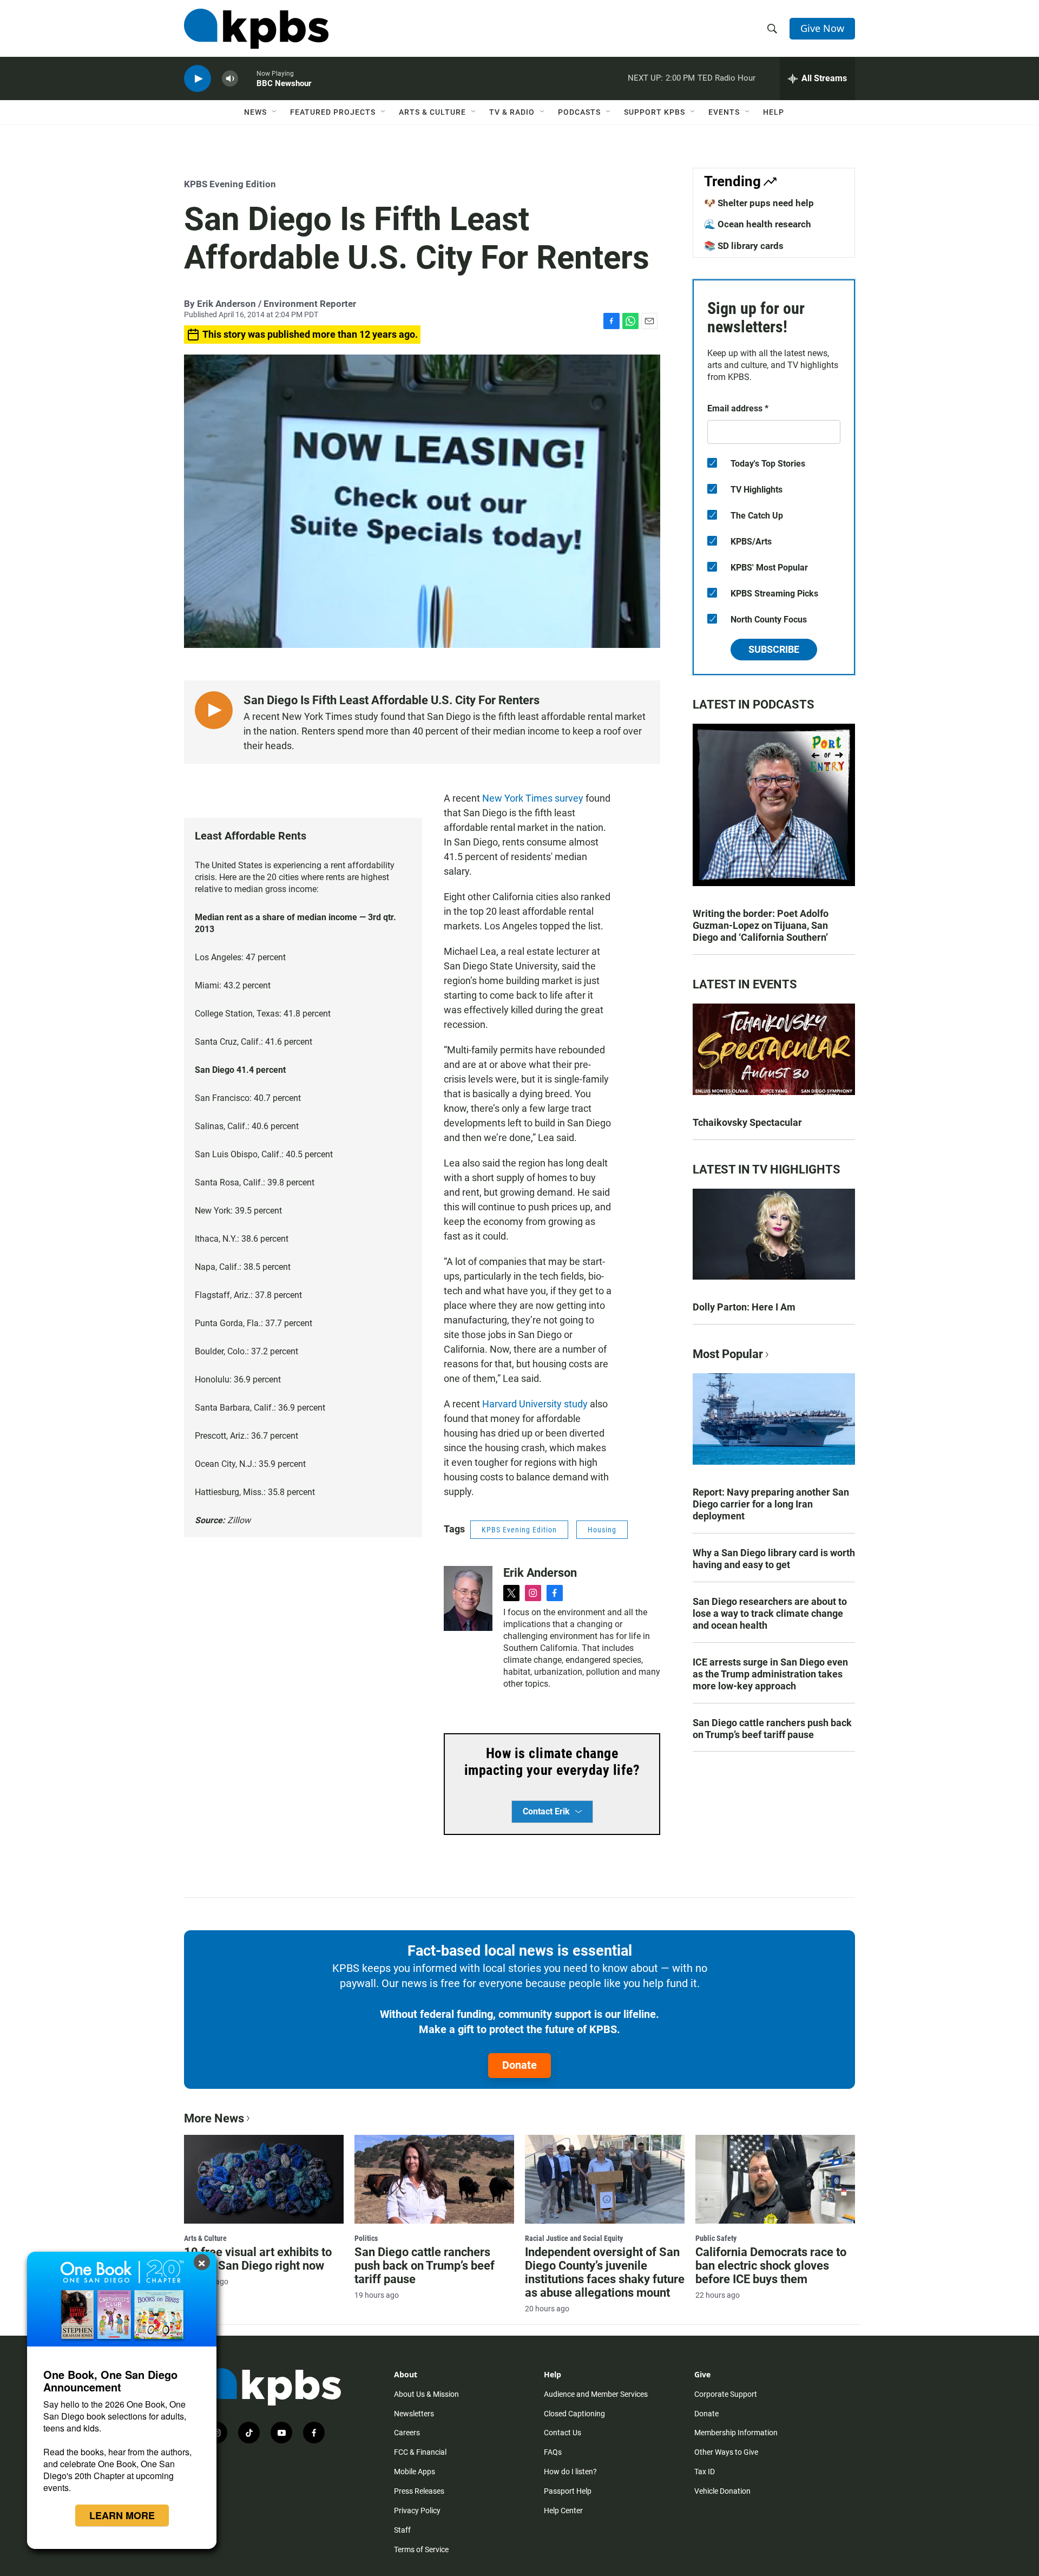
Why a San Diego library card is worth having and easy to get (774, 1559)
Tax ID (705, 2472)
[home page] (256, 29)
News (255, 112)
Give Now (822, 28)
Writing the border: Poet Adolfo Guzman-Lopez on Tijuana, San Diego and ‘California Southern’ (761, 925)
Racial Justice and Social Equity (574, 2238)
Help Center (563, 2511)
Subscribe (774, 649)
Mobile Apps (415, 2472)
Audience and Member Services (596, 2394)
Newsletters (414, 2414)
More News (214, 2118)
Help (774, 112)
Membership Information (736, 2433)
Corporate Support (726, 2394)
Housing (602, 1530)
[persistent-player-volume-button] (230, 79)
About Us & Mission (426, 2394)
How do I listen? (570, 2472)
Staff (402, 2530)
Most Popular (728, 1354)
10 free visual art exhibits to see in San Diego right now (258, 2259)
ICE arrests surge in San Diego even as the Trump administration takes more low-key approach (770, 1674)
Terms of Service (421, 2549)
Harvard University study (535, 1404)
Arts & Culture (432, 112)
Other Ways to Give (726, 2452)
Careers (407, 2433)
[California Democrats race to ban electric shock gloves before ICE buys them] (775, 2179)
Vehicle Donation (722, 2491)
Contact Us (563, 2433)
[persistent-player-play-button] (198, 79)
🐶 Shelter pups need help (759, 203)
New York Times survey (533, 798)
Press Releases (419, 2491)
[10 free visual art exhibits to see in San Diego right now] (264, 2179)
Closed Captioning (574, 2414)
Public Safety (716, 2238)
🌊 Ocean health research (758, 224)
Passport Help (568, 2491)
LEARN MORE (122, 2515)
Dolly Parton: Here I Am (744, 1307)
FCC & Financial (420, 2452)
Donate (519, 2065)
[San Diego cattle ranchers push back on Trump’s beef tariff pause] (434, 2179)
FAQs (553, 2452)
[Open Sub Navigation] (275, 112)
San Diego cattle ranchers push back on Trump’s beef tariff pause (772, 1729)
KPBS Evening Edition (230, 184)
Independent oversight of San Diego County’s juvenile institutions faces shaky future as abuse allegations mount (605, 2272)
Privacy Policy (417, 2511)
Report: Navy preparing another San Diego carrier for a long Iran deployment (771, 1504)
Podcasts (579, 112)
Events (724, 112)
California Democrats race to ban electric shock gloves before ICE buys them (771, 2266)
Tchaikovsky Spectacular (747, 1122)
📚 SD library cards (744, 246)
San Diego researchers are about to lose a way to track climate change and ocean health (770, 1613)
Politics (366, 2238)
